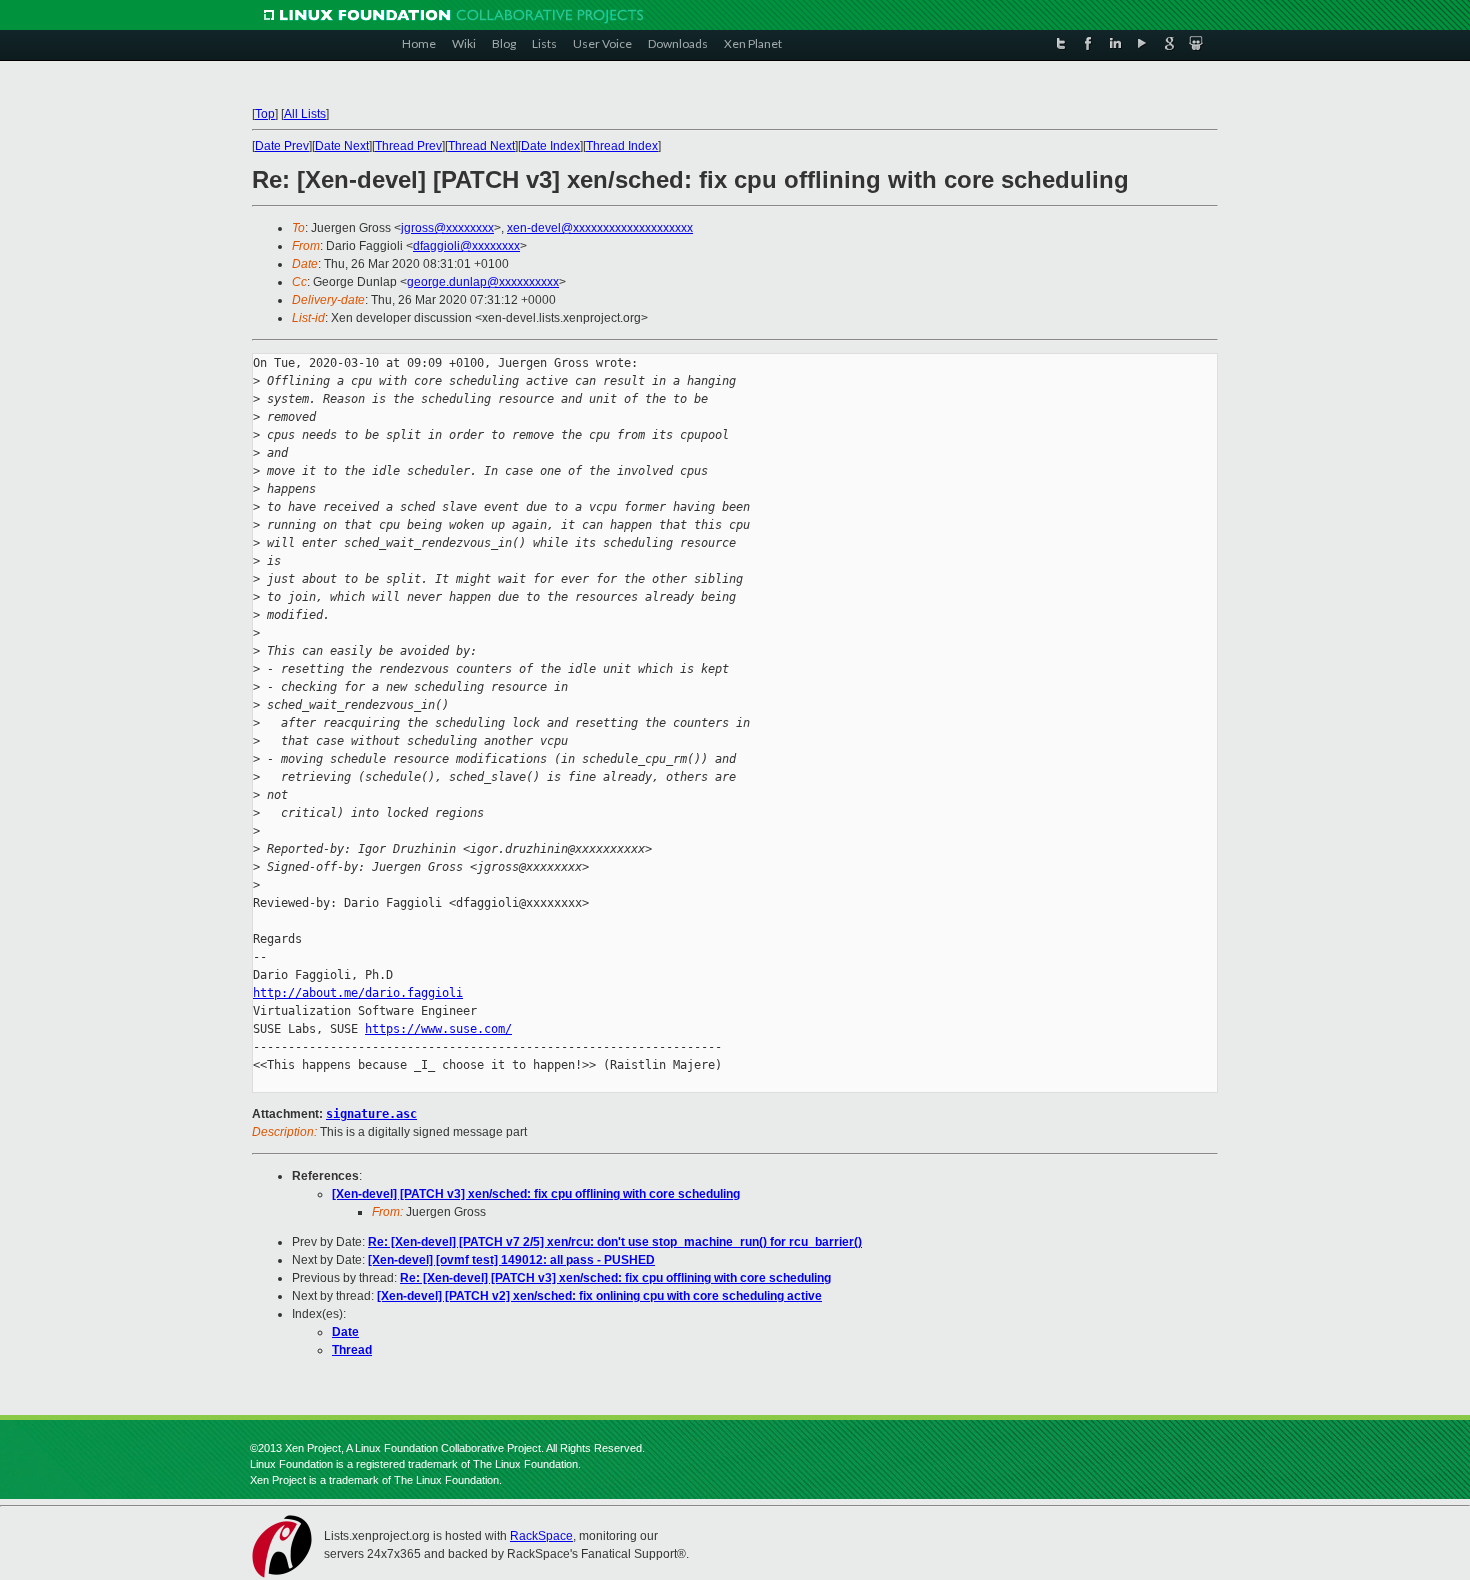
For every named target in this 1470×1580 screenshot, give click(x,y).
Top (265, 114)
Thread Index (622, 146)
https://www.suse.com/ (438, 1029)
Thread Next (481, 146)
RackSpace (541, 1536)
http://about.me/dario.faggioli (358, 993)
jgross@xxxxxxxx (447, 228)
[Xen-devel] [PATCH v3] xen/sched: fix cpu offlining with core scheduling (536, 1194)
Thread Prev (408, 146)
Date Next (342, 146)
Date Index (550, 146)
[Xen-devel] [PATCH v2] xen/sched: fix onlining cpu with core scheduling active (599, 1296)
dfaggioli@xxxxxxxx (466, 246)
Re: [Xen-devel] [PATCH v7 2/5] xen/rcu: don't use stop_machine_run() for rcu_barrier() (615, 1242)
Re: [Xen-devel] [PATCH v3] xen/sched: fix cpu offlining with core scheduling (615, 1278)
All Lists (305, 114)
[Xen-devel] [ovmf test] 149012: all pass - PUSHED (511, 1260)
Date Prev (282, 146)
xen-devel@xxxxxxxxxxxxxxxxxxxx (600, 228)
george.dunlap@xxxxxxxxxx (483, 282)
